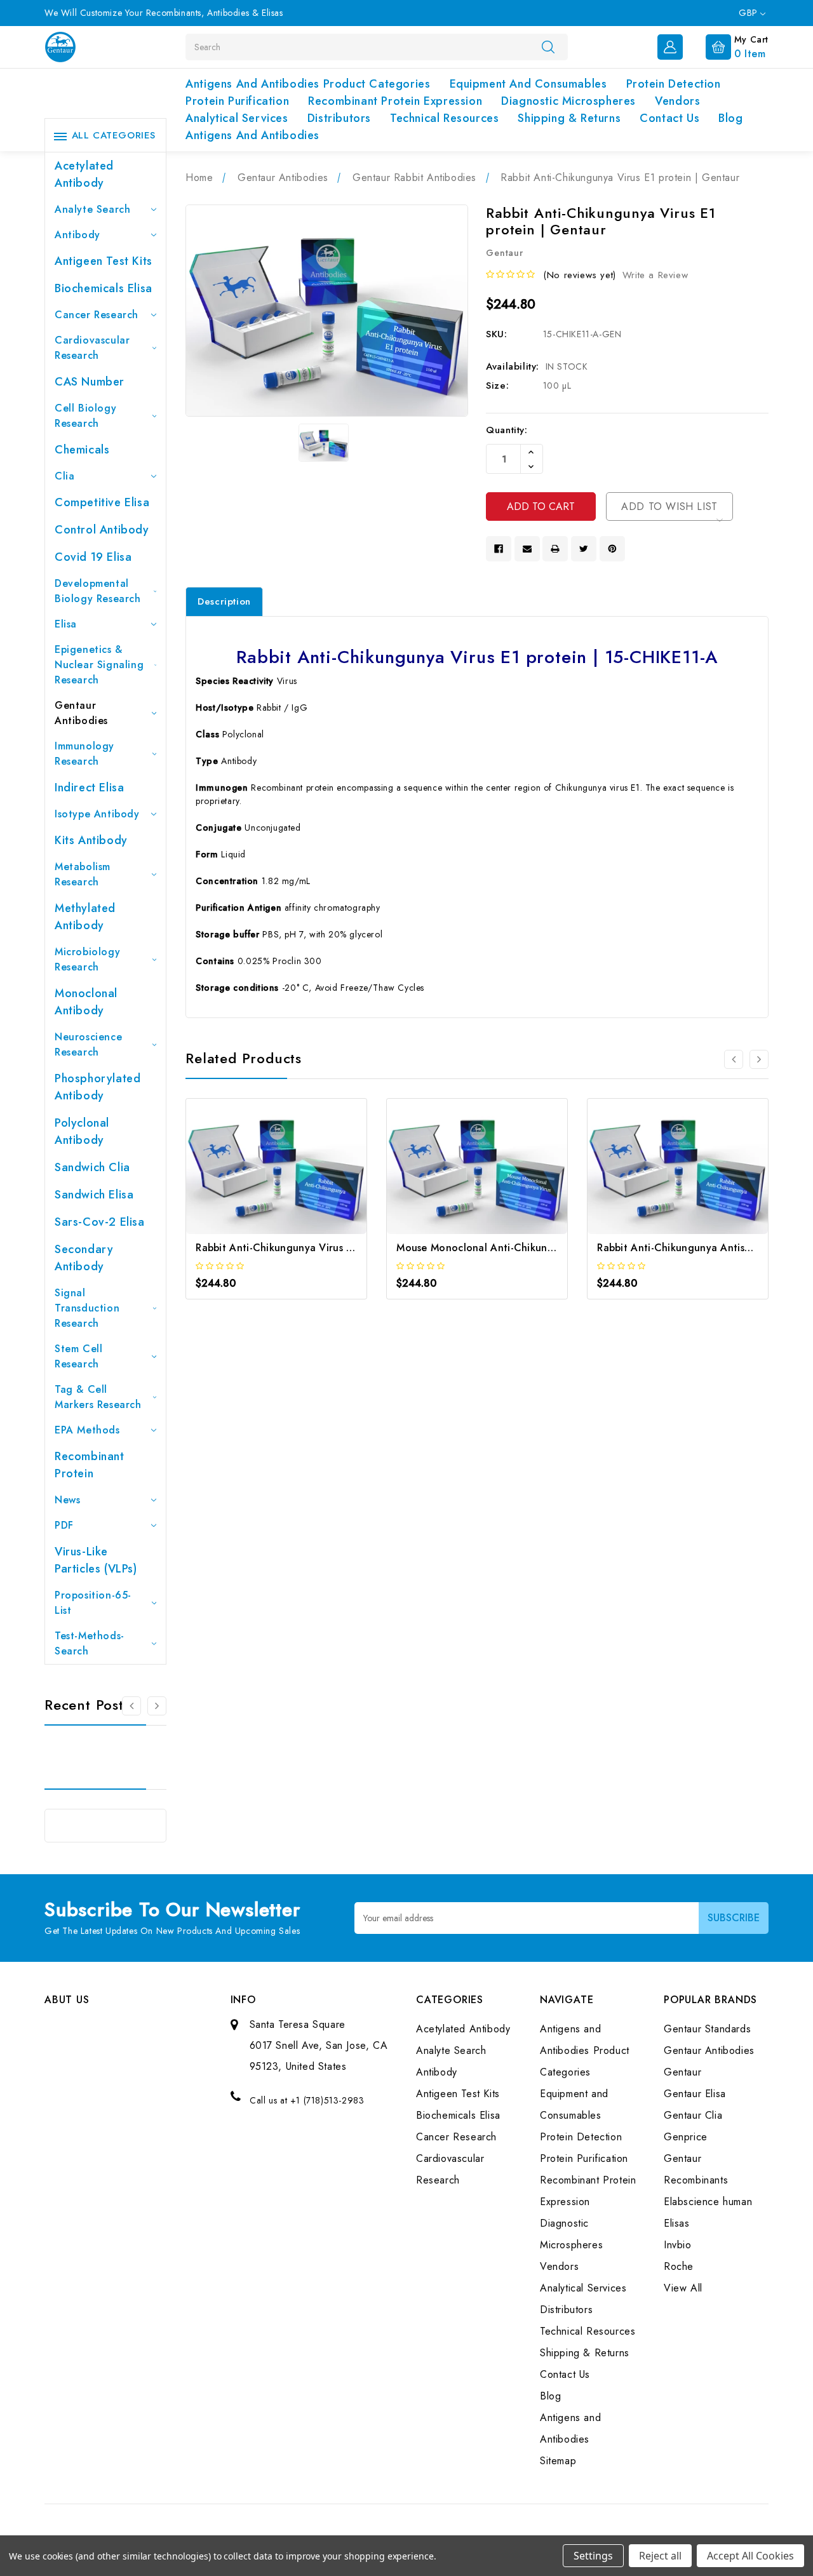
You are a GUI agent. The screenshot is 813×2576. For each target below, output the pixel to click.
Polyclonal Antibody (82, 1131)
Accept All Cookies (750, 2556)
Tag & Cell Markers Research (98, 1397)
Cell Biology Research (85, 416)
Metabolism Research (83, 874)
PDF (64, 1525)
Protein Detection (674, 84)
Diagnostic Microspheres (568, 101)
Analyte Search (92, 209)
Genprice (686, 2137)
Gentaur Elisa (695, 2094)
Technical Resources (444, 118)
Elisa (66, 624)
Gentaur (682, 2072)
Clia (64, 476)
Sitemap (558, 2461)
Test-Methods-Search (90, 1643)
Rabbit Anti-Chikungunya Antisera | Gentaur (704, 1248)
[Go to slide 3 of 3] (131, 1706)
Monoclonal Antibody (86, 1002)
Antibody (77, 235)
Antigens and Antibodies (252, 135)
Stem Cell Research (78, 1356)
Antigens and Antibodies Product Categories (308, 84)
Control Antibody (102, 530)
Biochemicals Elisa (104, 288)
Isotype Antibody (97, 814)
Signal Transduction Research (87, 1308)
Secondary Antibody (84, 1258)
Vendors (677, 101)
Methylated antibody (85, 917)
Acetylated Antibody (84, 174)
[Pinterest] (612, 549)
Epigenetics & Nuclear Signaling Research (99, 665)
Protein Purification (237, 101)
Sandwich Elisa (94, 1195)
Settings (593, 2556)
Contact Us (669, 118)
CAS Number (90, 382)
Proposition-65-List (93, 1603)
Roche (679, 2266)
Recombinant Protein (90, 1465)
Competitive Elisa (102, 502)
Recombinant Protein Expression (395, 101)
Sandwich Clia (92, 1167)
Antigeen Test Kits (104, 261)
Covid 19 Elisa (93, 557)
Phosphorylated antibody (97, 1087)
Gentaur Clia (693, 2115)
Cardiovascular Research (92, 348)
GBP (749, 13)
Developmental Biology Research (98, 591)
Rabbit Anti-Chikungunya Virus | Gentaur (294, 1248)
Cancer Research (97, 315)
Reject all (660, 2556)
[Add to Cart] (259, 1178)
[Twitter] (584, 549)
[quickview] (294, 1178)
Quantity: (507, 430)
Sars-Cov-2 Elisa (100, 1222)
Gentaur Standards (707, 2029)
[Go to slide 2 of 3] (157, 1706)
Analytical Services (237, 118)
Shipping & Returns (569, 118)
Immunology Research (84, 754)
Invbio (678, 2245)
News (67, 1500)
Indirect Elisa (89, 788)
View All (683, 2288)
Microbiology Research (87, 959)
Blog (730, 118)
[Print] (555, 549)
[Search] (548, 46)
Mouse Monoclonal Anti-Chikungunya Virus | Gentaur (525, 1248)
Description (224, 601)
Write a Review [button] (655, 275)
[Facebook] (499, 549)
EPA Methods (87, 1430)
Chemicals (82, 450)
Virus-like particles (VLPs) (96, 1560)
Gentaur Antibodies (81, 713)
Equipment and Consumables (528, 84)
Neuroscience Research (88, 1044)
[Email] (527, 549)
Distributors (339, 118)
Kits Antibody (91, 840)
